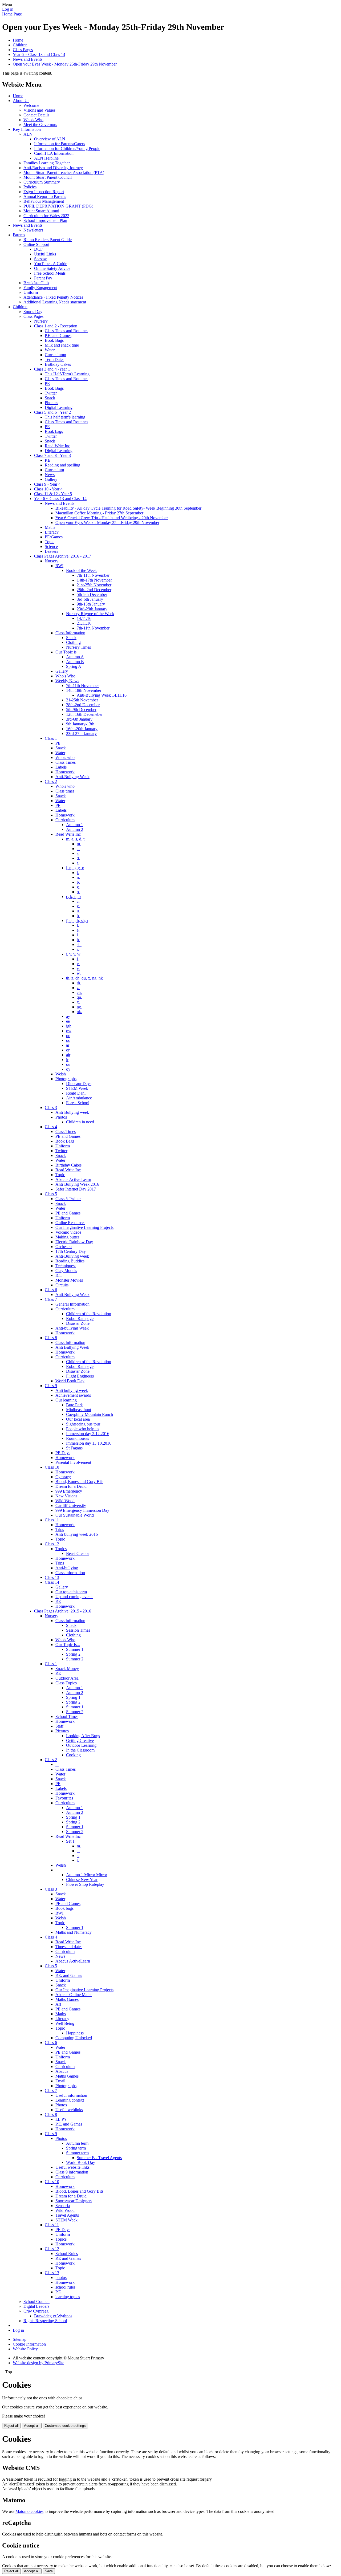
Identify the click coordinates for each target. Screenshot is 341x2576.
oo (68, 1036)
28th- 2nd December (94, 590)
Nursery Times (78, 647)
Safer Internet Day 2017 (76, 1189)
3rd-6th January (90, 599)
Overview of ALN (50, 139)
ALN (28, 134)
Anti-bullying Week (72, 1328)
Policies (30, 187)
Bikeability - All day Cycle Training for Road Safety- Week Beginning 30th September (128, 508)
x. (78, 1002)
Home (18, 40)
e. (78, 930)
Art (58, 2004)
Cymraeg (63, 1477)
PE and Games (68, 1136)
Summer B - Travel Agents (99, 2158)
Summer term (77, 2153)
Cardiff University (71, 1506)
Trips (60, 1529)
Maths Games (67, 1999)
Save (49, 2571)
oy (68, 1069)
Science (51, 547)
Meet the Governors (40, 125)
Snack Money (67, 1669)
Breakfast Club (36, 283)
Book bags (54, 431)
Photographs (66, 1079)
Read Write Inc (57, 446)
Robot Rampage (80, 1319)
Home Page (12, 14)
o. (78, 892)
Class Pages (23, 50)
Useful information (71, 2095)
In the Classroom (80, 1750)
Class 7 (51, 1299)
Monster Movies (69, 1280)
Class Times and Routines (66, 331)
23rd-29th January (92, 609)
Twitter (51, 393)
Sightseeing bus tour (83, 1424)
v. (78, 964)
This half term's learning (65, 417)
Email (60, 2081)
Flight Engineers (80, 1376)
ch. (79, 992)
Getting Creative (80, 1740)
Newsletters (33, 230)
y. (78, 968)
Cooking (73, 1755)
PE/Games (54, 537)
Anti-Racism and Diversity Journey (53, 168)
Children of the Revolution (89, 1314)
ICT (59, 1275)
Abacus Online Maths (74, 1995)
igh (69, 1026)
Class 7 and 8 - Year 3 (52, 455)
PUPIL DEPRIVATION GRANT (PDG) (58, 206)
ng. (79, 1007)
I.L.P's (61, 2119)
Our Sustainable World (75, 1515)
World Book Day (70, 1381)
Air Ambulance (79, 1098)
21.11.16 (84, 623)
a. (78, 849)
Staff (59, 1726)
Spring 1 (73, 1697)
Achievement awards (73, 1395)
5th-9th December (92, 594)
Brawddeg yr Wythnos (53, 2316)
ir (67, 1060)
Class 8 (51, 1338)
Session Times (78, 1630)
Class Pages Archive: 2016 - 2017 (63, 556)
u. (78, 911)
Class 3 (51, 1108)
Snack (50, 398)
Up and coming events (74, 1597)
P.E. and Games (58, 336)
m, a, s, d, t (75, 839)
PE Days (63, 1453)
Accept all (32, 2426)
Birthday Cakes (58, 364)
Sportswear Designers (74, 2201)
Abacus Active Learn (73, 1179)
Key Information (27, 129)
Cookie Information (29, 2344)
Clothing (73, 642)
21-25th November (82, 700)
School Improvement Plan (45, 220)
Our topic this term (71, 1592)
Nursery (41, 321)
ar (68, 1045)
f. (78, 925)
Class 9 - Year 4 (47, 484)
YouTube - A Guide (51, 264)
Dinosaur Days (79, 1084)
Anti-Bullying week (72, 1112)
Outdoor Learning (81, 1745)
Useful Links (45, 254)
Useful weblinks (69, 2110)
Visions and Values (39, 110)
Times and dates (69, 1947)
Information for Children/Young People (67, 149)
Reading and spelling (62, 465)
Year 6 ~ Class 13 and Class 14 (39, 54)
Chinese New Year (82, 1880)
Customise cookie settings (65, 2426)
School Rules (67, 2254)
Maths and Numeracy (74, 1932)
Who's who (65, 757)
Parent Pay (43, 278)
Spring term (76, 2148)
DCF (38, 249)
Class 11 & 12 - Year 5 (53, 494)
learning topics (68, 2297)
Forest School (78, 1103)
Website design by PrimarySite (38, 2363)
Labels (61, 767)
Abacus (62, 2071)
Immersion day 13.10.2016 (89, 1443)
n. (78, 877)
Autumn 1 (75, 825)
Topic (50, 542)
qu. (79, 997)
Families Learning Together (47, 163)
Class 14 (52, 1582)
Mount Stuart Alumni (41, 211)
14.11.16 (84, 618)
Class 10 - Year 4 (48, 489)
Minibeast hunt (79, 1410)
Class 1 (51, 738)
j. (78, 959)
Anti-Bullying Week (72, 777)
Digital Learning (59, 407)
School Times (67, 1716)
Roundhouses (78, 1438)
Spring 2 (73, 1654)
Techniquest (66, 1266)
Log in (8, 9)
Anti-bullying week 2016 (77, 1534)
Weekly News (67, 681)
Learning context (70, 2100)
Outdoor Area (67, 1678)
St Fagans (74, 1448)
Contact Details (36, 115)
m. (79, 844)
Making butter (67, 1237)
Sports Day (33, 312)
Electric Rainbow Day (74, 1242)
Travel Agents (67, 2215)
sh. (79, 944)
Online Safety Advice (52, 268)
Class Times (66, 762)
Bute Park (74, 1405)
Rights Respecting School (45, 2321)
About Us (21, 101)
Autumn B (75, 662)
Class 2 (51, 781)
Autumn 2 (75, 829)
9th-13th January (91, 604)
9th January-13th (80, 724)
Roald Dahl (76, 1093)
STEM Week (77, 1088)
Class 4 (51, 1127)
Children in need (80, 1122)
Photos (61, 1117)
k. (78, 906)
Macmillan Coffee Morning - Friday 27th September (99, 513)
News (50, 475)
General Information (72, 1304)
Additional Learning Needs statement (55, 302)
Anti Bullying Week (72, 1347)
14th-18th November (84, 690)
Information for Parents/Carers (60, 144)
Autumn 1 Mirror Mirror (87, 1875)
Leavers (51, 551)
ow (69, 1031)
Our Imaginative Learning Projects (84, 1227)
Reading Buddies (70, 1261)
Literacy (52, 532)
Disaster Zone (78, 1323)
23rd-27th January (81, 734)
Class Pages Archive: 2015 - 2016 (63, 1611)
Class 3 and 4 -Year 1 (52, 369)
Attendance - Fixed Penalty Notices (53, 297)
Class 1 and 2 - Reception (56, 326)
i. (78, 873)
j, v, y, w (73, 954)
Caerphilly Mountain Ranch (90, 1414)
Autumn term (77, 2143)
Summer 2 (75, 1659)
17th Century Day (71, 1251)
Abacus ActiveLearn (73, 1961)
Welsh (61, 1074)
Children (20, 45)
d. (78, 858)
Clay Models (66, 1271)
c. (78, 901)
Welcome (31, 105)
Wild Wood (65, 1501)
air (68, 1055)
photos (61, 2278)
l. (78, 935)
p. (78, 882)
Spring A (74, 666)
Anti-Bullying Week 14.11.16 (102, 695)
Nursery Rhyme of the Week (90, 614)
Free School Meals (50, 273)
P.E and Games (68, 2258)
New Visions (66, 1496)
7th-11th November (93, 575)
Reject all (11, 2426)
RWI (59, 566)
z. (78, 988)
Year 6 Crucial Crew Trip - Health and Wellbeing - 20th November (112, 518)
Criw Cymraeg (36, 2311)
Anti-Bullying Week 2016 (77, 1184)
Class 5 (51, 1194)
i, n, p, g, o (75, 868)
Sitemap (20, 2339)
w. (79, 973)
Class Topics (66, 1683)
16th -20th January (82, 729)
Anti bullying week (72, 1390)
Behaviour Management (44, 201)
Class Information (70, 633)
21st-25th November (94, 585)
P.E (48, 460)
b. (78, 916)
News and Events (28, 59)
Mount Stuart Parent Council (48, 177)
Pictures (62, 1731)
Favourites (64, 1798)
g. (78, 887)
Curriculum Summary (42, 182)
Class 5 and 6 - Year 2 (52, 412)
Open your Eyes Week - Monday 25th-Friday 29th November (65, 64)
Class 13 (52, 1577)
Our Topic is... (68, 652)
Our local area (78, 1419)
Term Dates (54, 359)
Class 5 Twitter (68, 1199)
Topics (61, 1549)
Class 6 (51, 1290)
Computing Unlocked (74, 2038)
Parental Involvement (73, 1462)
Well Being (65, 2023)
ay (68, 1016)
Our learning (66, 1400)
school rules (65, 2287)
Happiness (75, 2033)
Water (50, 350)
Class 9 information (72, 2172)
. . (57, 1764)
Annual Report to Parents (45, 196)
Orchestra (64, 1247)
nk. (79, 1012)
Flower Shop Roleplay (85, 1884)
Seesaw (40, 259)
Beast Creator (78, 1553)
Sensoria (63, 2206)
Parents (19, 235)
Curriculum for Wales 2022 (46, 216)
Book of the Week (81, 570)
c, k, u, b (73, 897)
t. (78, 863)
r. (78, 949)
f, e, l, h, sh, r (77, 921)
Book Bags (54, 340)
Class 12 (52, 1544)
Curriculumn (55, 355)
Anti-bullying (67, 1568)
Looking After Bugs (83, 1736)
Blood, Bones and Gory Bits (79, 1482)
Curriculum (54, 470)
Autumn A (75, 657)
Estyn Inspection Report (44, 192)
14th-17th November (94, 580)
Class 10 (52, 1467)
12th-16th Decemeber (84, 714)
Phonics (51, 403)
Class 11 (52, 1520)
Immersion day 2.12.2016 (88, 1434)
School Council (36, 2301)
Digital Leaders (36, 2306)
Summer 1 (75, 1649)
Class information (70, 1573)
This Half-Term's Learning (67, 374)
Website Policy (25, 2349)
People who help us (83, 1429)
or (68, 1050)
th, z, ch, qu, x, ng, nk (84, 978)
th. (79, 983)
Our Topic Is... (68, 1645)
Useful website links (72, 2167)
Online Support (36, 244)
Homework (65, 772)
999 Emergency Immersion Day (82, 1510)
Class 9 (51, 1386)
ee (68, 1021)
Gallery (51, 479)
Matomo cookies (29, 2511)
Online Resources (70, 1223)
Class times (65, 791)
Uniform (31, 292)
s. (78, 853)
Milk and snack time (62, 345)
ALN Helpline (46, 158)
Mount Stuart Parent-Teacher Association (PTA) (64, 172)
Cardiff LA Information (54, 153)
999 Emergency (69, 1491)
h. (78, 940)
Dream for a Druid (71, 1486)
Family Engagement (40, 288)
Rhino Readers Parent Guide (48, 240)
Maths (50, 527)
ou (68, 1064)
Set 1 (70, 1841)
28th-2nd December (83, 705)
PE (47, 383)
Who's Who (33, 120)
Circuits (62, 1285)
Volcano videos (68, 1232)
